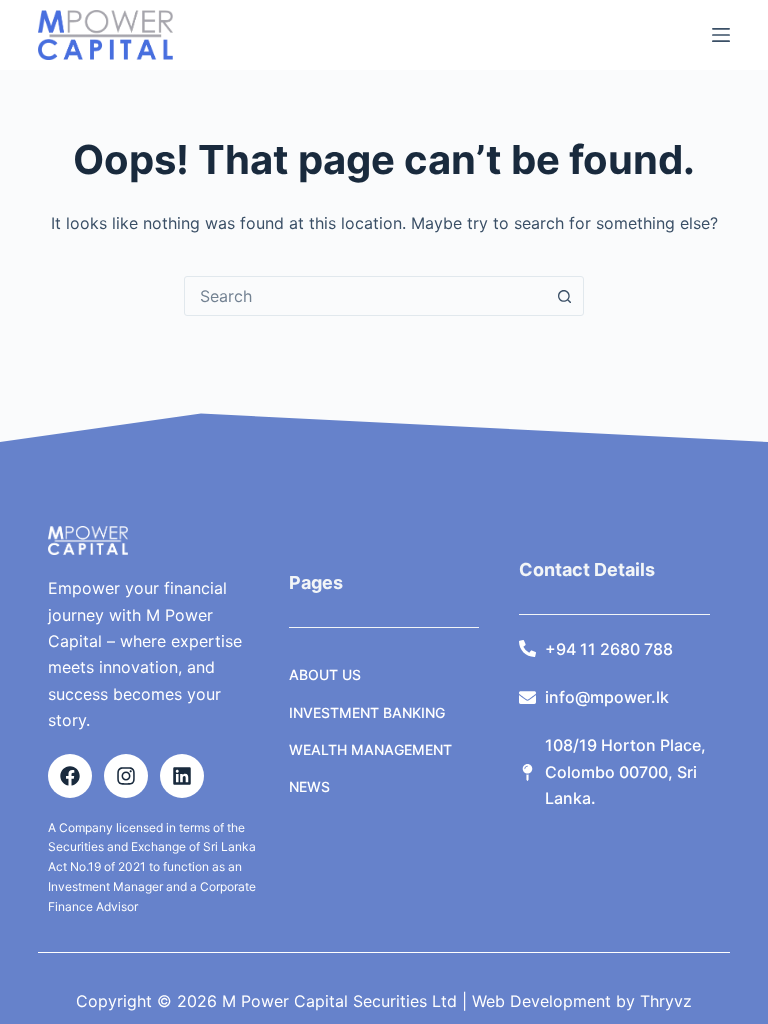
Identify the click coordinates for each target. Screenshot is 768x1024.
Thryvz (663, 1001)
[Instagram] (126, 776)
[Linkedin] (182, 776)
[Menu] (721, 35)
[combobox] (365, 296)
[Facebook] (70, 776)
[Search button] (564, 296)
